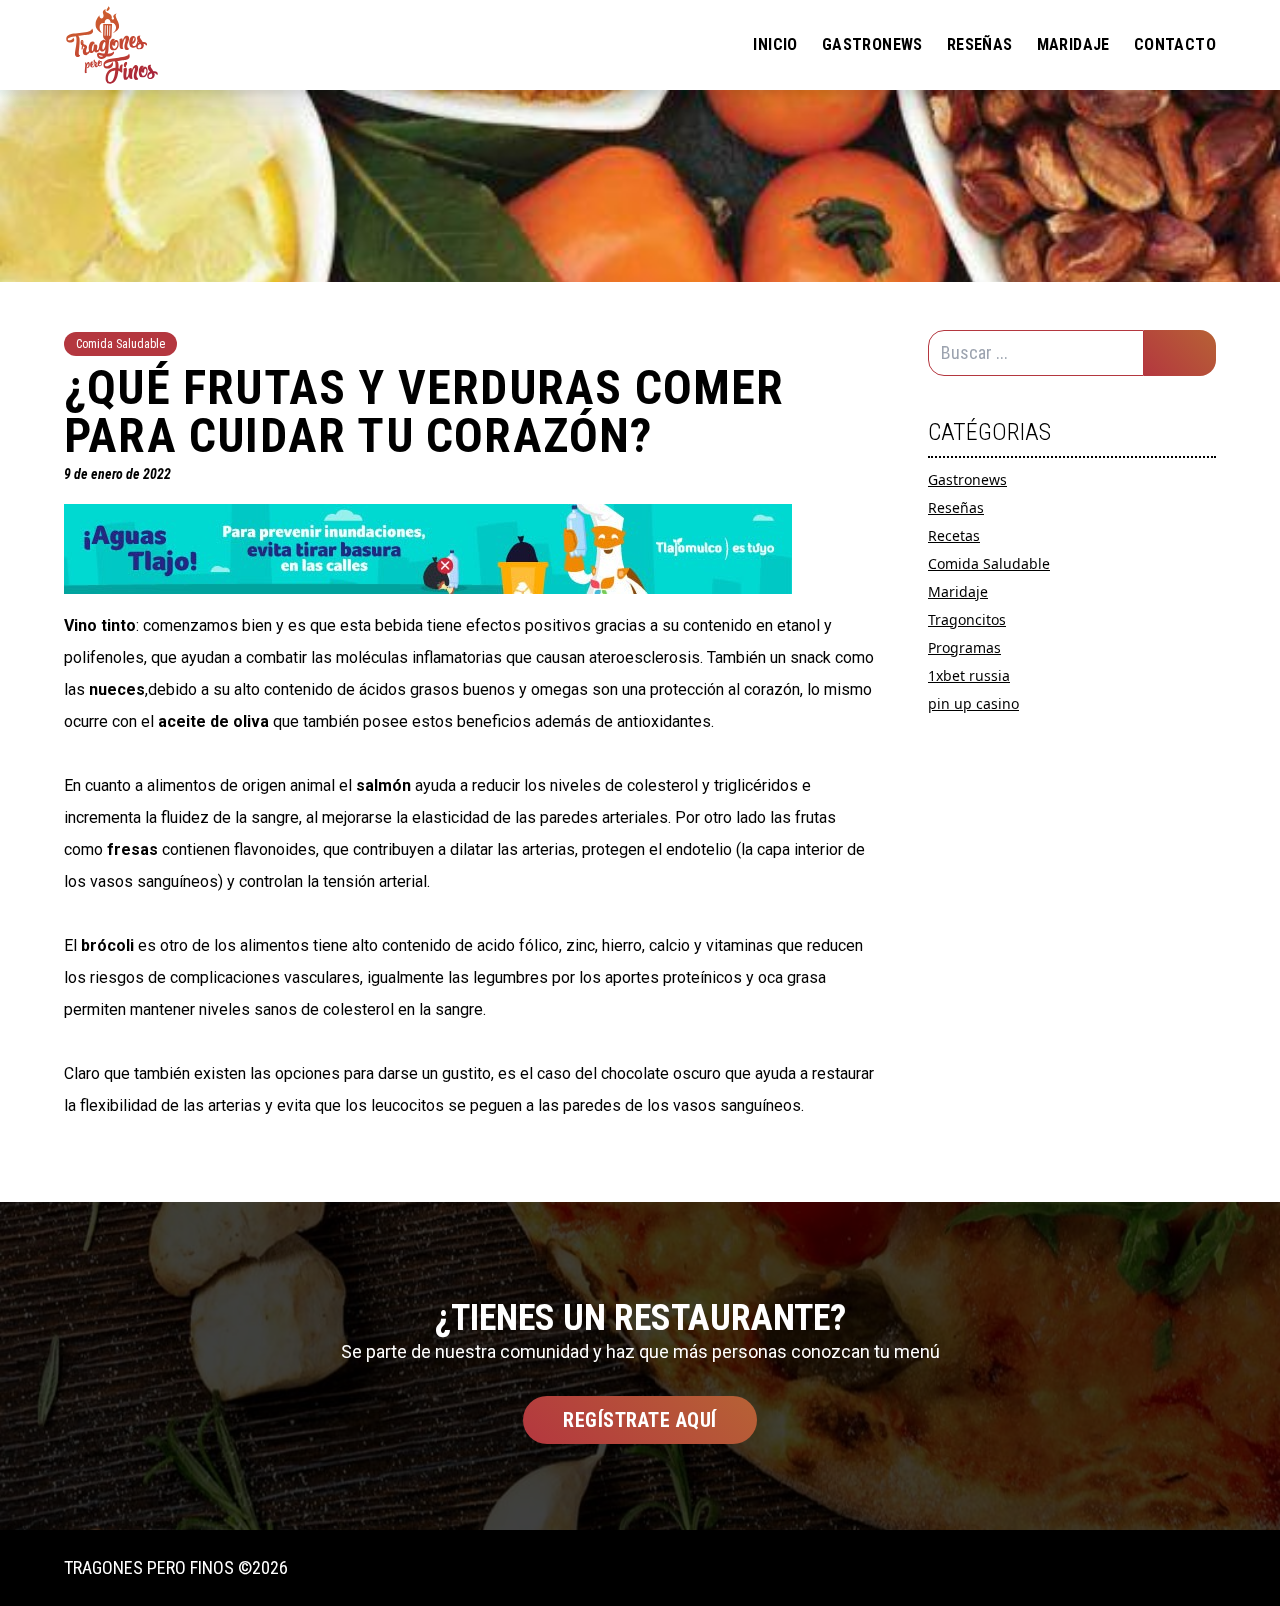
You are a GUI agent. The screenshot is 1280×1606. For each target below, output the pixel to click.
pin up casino (973, 703)
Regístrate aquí (640, 1420)
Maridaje (1073, 44)
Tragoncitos (967, 619)
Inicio (775, 44)
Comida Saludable (989, 563)
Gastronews (872, 44)
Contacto (1175, 44)
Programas (964, 647)
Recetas (954, 535)
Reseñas (980, 44)
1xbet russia (969, 675)
